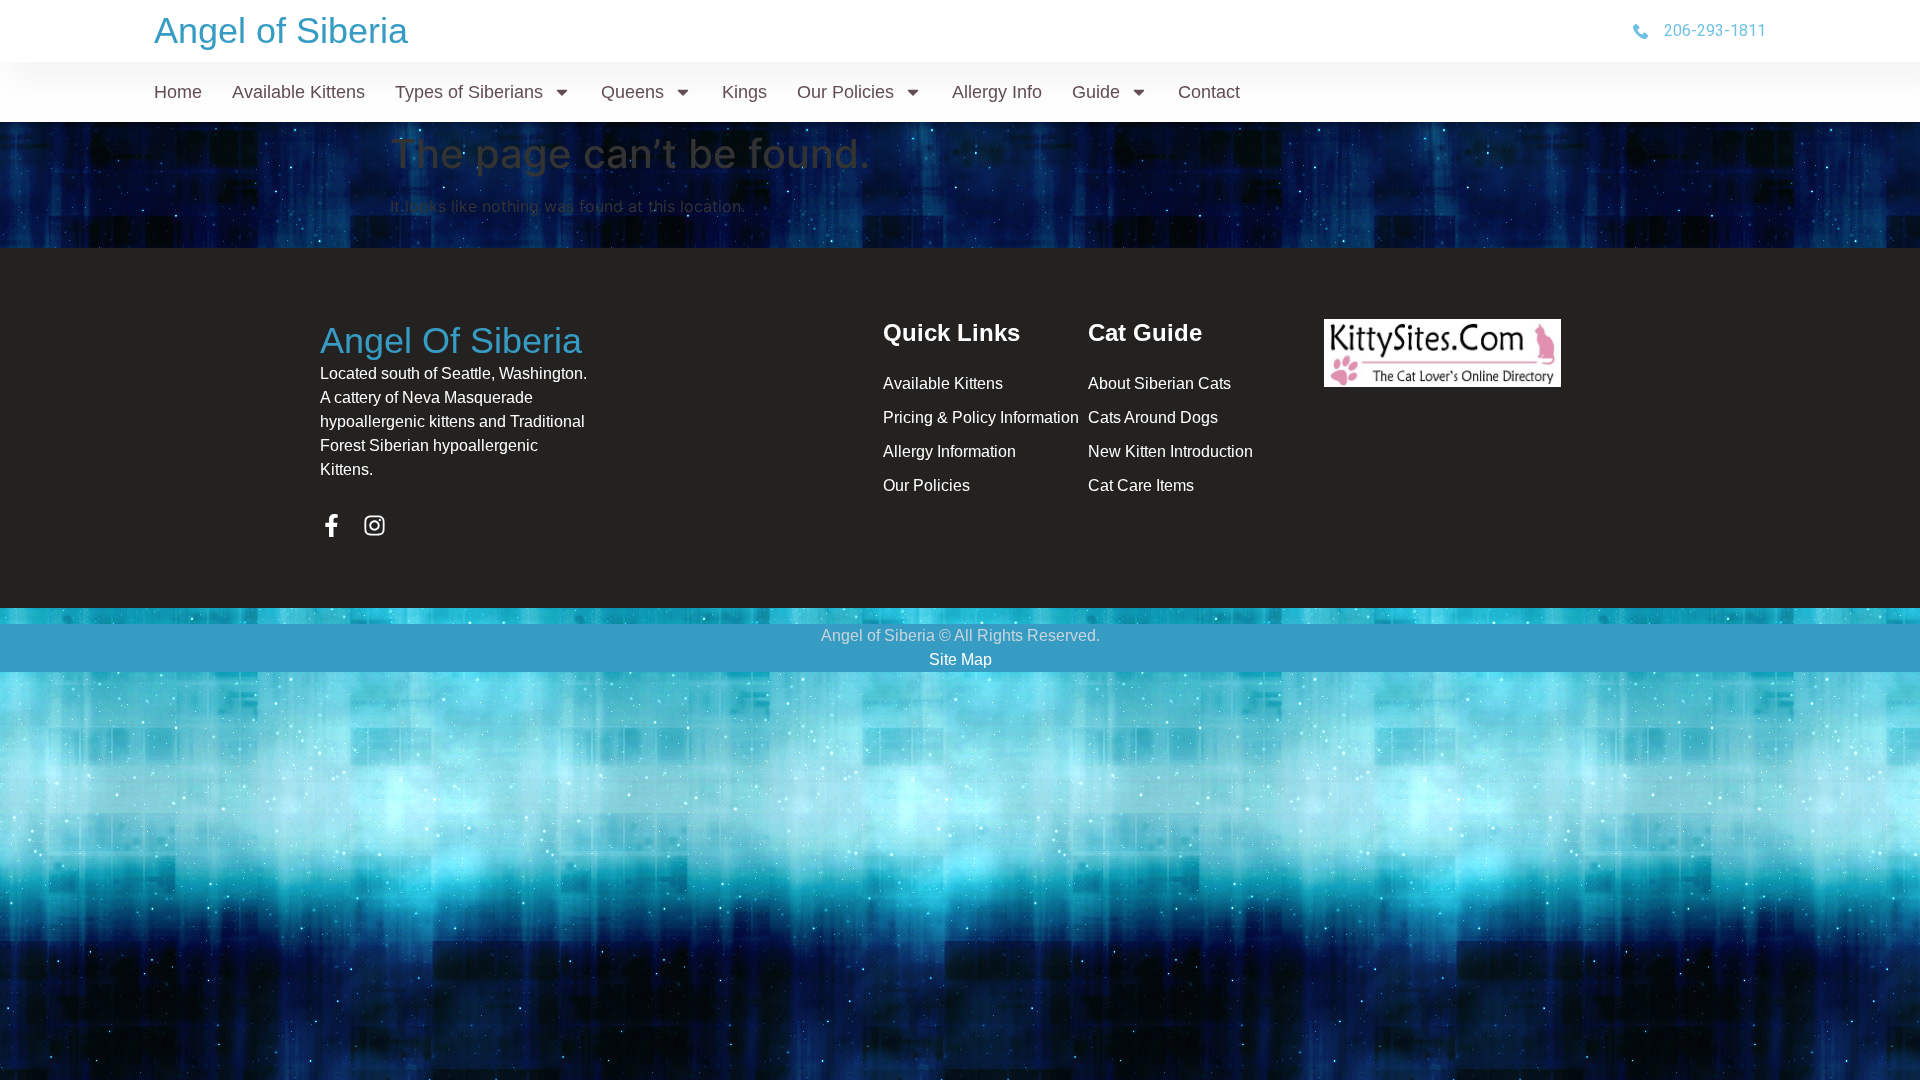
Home (178, 92)
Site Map (960, 659)
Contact (1209, 92)
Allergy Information (949, 451)
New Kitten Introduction (1170, 451)
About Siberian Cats (1159, 383)
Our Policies (845, 92)
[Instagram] (374, 525)
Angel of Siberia (281, 30)
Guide (1096, 92)
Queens (632, 92)
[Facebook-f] (331, 525)
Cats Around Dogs (1153, 417)
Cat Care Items (1141, 485)
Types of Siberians (469, 92)
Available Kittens (298, 92)
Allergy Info (997, 92)
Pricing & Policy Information (981, 417)
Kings (744, 92)
